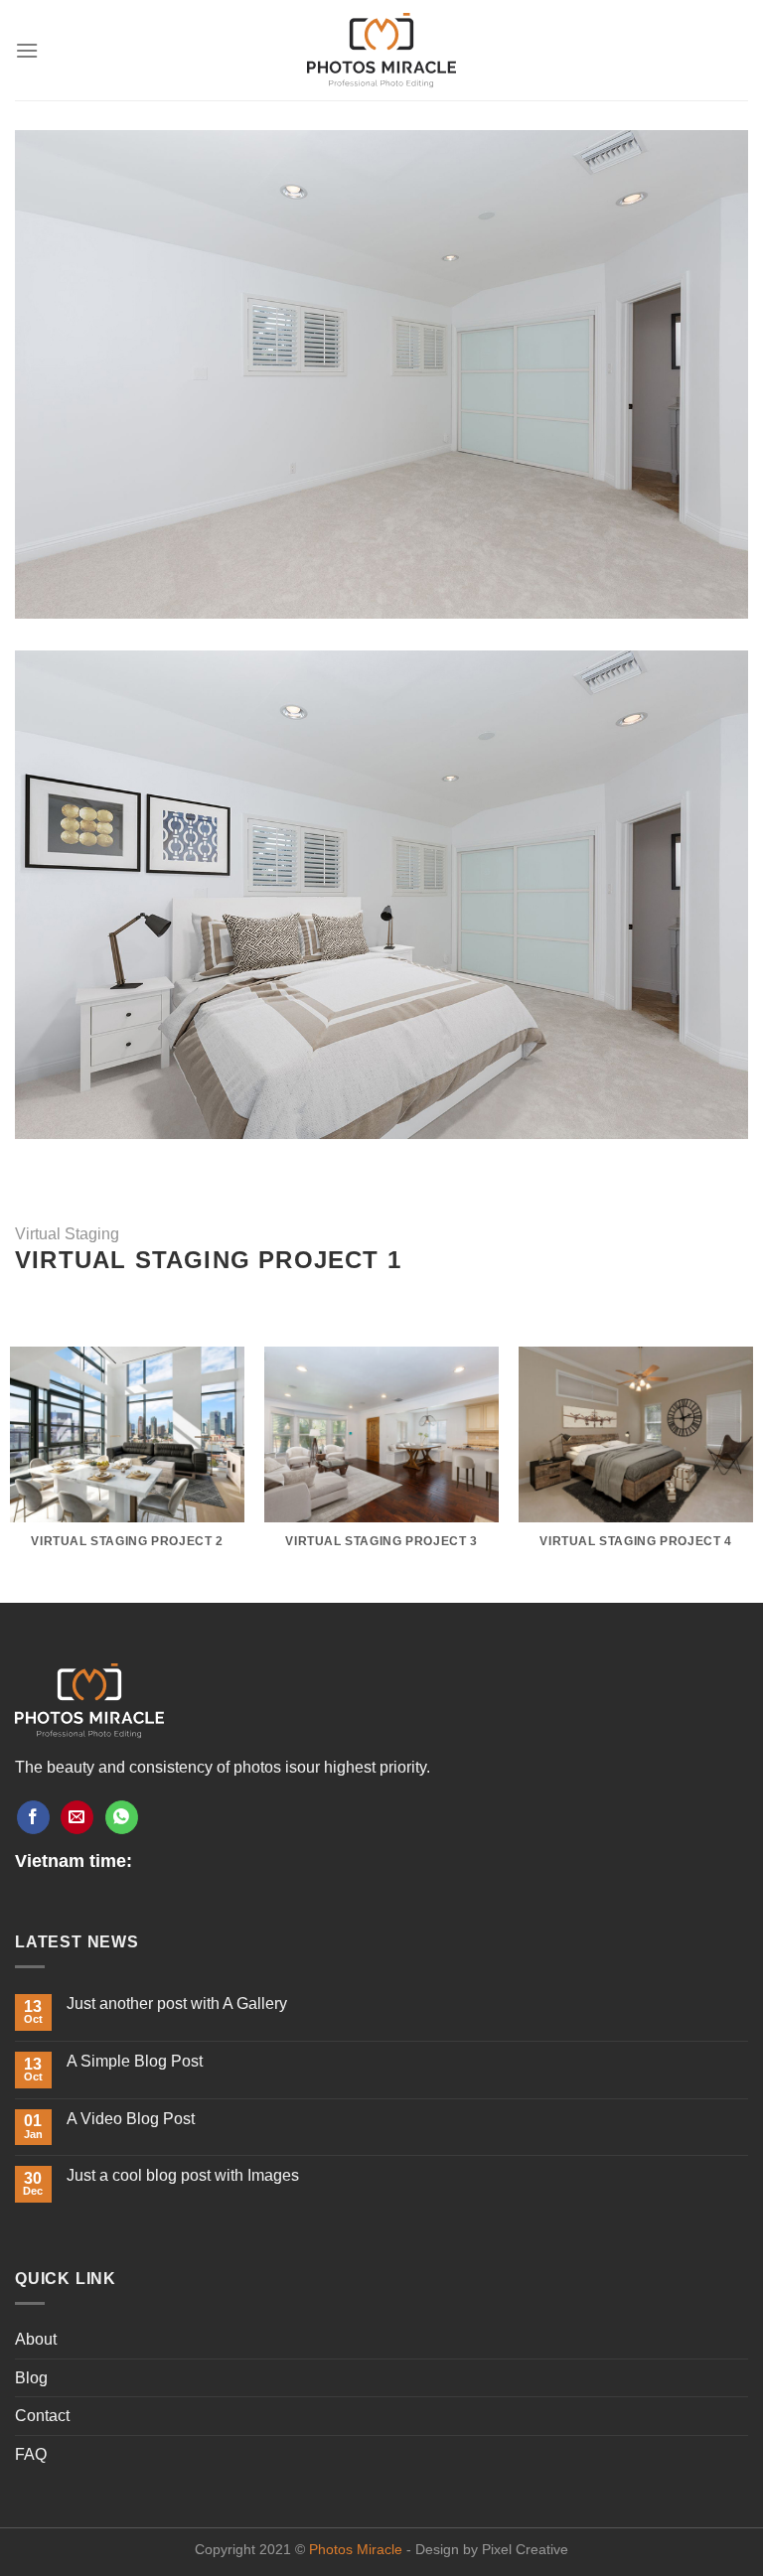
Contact (42, 2416)
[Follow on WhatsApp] (122, 1817)
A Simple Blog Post (135, 2061)
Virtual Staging (67, 1234)
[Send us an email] (77, 1817)
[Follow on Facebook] (33, 1817)
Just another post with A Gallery (177, 2004)
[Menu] (27, 50)
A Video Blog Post (131, 2119)
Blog (31, 2378)
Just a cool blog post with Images (183, 2175)
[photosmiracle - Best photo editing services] (381, 51)
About (36, 2339)
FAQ (31, 2454)
